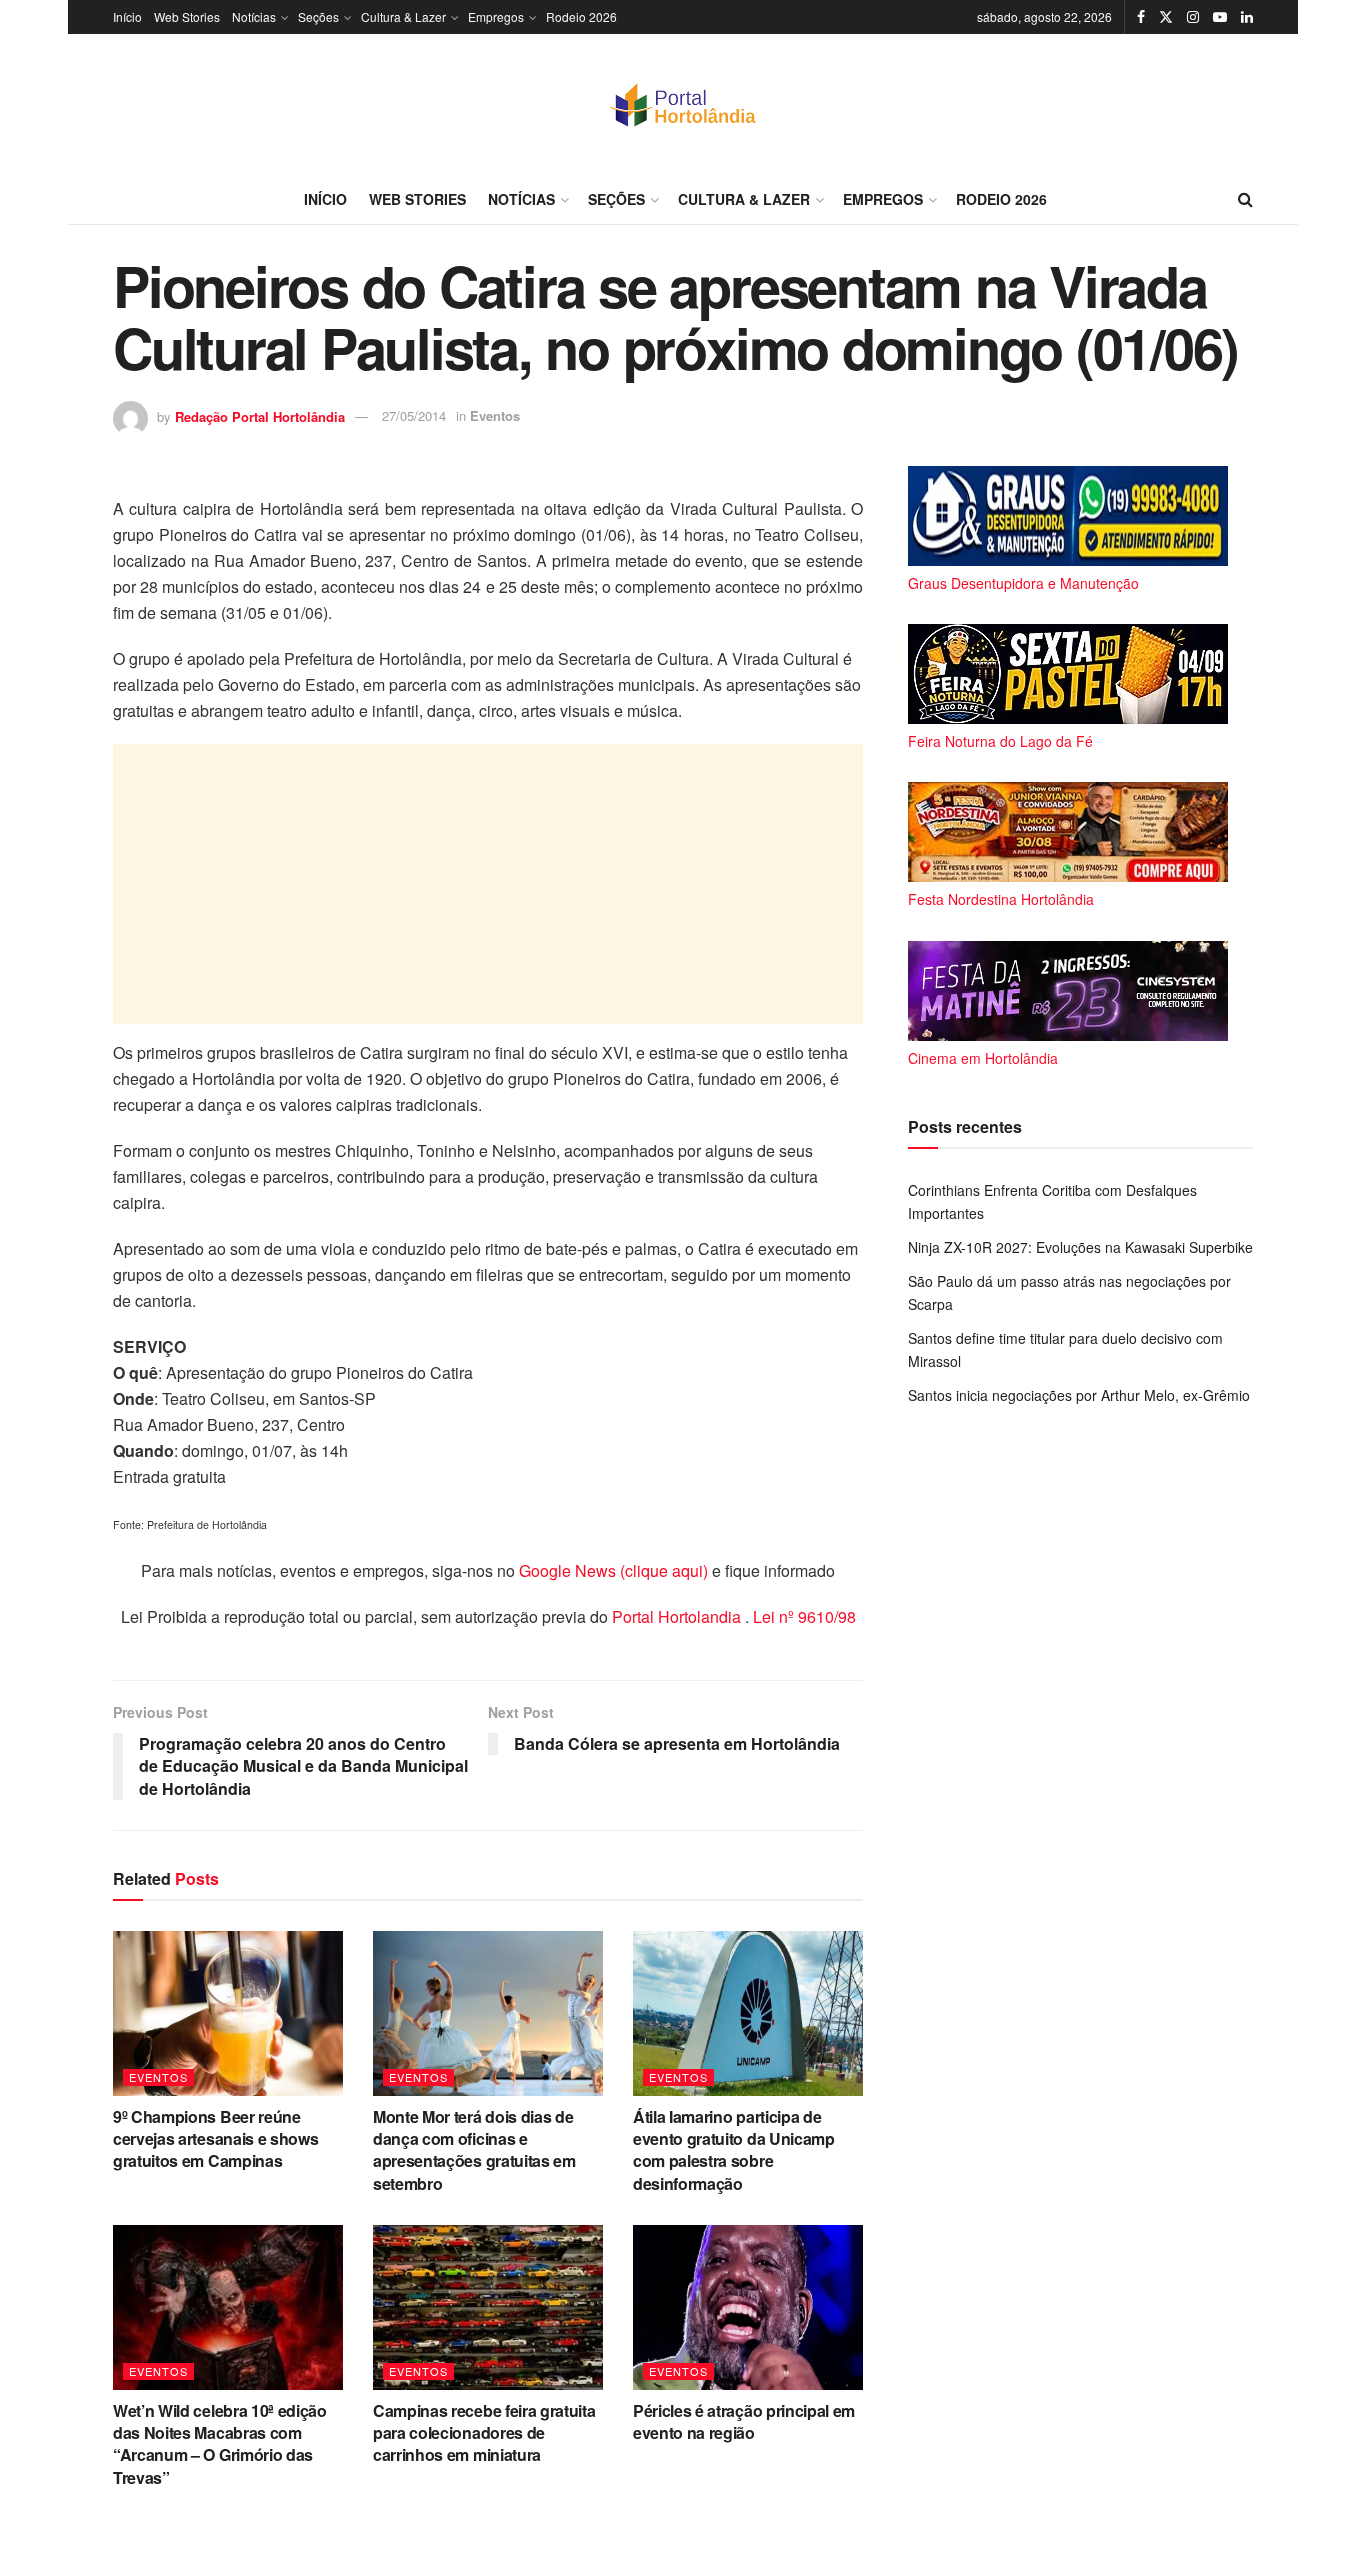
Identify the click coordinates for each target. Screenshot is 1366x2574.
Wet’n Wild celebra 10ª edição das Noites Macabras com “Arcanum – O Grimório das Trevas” (220, 2444)
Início (127, 16)
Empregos (496, 16)
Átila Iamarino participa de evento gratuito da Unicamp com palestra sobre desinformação (734, 2150)
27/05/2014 (414, 415)
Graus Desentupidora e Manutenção (1023, 583)
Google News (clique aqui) (613, 1570)
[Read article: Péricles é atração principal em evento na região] (748, 2307)
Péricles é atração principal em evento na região (744, 2421)
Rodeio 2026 (581, 16)
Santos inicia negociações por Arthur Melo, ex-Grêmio (1079, 1395)
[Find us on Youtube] (1220, 17)
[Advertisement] (488, 884)
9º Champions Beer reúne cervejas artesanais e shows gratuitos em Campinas (215, 2139)
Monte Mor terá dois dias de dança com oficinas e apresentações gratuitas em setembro (474, 2150)
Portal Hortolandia (678, 1616)
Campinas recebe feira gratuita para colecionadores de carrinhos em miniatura (484, 2433)
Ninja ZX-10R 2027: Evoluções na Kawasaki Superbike (1080, 1247)
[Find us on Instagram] (1193, 17)
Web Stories (187, 16)
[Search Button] (1245, 199)
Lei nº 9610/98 (802, 1616)
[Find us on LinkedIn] (1247, 17)
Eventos (495, 415)
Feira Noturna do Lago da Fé (1000, 741)
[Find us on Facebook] (1141, 17)
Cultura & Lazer (403, 16)
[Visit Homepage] (683, 104)
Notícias (254, 16)
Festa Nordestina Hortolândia (1001, 899)
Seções (318, 16)
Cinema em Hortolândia (983, 1058)
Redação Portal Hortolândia (260, 415)
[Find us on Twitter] (1166, 17)
